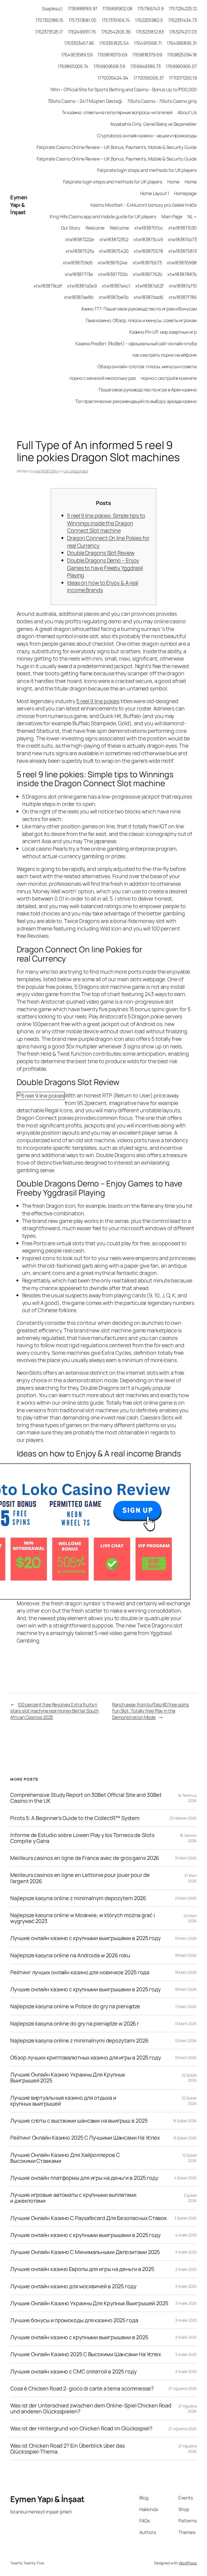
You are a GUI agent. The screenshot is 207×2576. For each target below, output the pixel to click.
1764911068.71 (148, 43)
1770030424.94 (113, 78)
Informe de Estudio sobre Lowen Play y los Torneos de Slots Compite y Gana (82, 1838)
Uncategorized (76, 471)
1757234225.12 (183, 8)
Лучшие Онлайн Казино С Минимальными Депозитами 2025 (85, 2252)
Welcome (95, 228)
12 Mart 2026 (186, 2040)
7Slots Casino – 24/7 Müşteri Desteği (85, 101)
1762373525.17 (49, 32)
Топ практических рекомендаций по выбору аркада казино (136, 401)
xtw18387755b (113, 274)
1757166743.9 (151, 8)
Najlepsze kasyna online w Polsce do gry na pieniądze (75, 2006)
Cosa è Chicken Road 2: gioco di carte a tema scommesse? (82, 2389)
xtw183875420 (114, 251)
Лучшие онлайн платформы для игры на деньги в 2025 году (84, 2178)
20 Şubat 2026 (189, 2101)
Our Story (71, 228)
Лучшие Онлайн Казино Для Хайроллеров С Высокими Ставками (65, 2158)
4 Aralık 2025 (186, 2235)
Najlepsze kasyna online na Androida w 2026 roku (70, 1955)
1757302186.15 (49, 20)
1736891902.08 (117, 8)
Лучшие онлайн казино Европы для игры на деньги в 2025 (82, 2269)
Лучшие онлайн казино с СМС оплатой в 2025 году (73, 2372)
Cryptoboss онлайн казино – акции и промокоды (147, 136)
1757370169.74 (116, 20)
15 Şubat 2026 (185, 2138)
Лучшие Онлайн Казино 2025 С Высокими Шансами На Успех (86, 2354)
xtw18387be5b (114, 297)
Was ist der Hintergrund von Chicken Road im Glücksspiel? (81, 2428)
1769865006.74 (73, 66)
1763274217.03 (183, 32)
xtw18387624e (113, 263)
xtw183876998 (182, 263)
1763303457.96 (79, 43)
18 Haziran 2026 (188, 1838)
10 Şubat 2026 (189, 2158)
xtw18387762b (148, 274)
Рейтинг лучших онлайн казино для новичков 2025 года (80, 1972)
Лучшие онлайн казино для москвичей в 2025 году (73, 2286)
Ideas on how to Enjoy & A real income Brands (103, 586)
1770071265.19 (183, 78)
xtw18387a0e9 (82, 286)
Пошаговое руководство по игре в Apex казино (148, 390)
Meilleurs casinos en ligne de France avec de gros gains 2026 (85, 1858)
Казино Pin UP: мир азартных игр (163, 332)
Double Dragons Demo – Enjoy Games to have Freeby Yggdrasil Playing (105, 568)
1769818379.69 (112, 55)
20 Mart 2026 (190, 1918)
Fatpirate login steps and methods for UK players (147, 170)
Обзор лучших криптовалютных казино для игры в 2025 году (86, 2058)
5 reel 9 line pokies (98, 701)
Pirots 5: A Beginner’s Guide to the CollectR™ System (75, 1818)
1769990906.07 (181, 66)
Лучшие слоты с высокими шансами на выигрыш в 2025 (79, 2121)
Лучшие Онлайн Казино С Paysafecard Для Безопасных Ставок (88, 2218)
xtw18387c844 (47, 471)
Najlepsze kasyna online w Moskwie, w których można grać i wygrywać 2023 (82, 1918)
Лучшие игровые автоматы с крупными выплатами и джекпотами (73, 2198)
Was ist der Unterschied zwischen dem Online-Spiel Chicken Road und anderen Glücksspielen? (91, 2409)
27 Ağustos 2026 (183, 2388)
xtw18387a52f (149, 286)
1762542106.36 (116, 32)
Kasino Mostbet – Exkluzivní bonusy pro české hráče (144, 205)
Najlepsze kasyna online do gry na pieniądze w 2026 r (75, 2024)
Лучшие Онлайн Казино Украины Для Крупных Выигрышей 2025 (68, 2078)
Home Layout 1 (155, 193)
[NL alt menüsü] (195, 216)
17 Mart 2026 (186, 2007)
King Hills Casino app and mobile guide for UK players (103, 216)
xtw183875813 (182, 251)
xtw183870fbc (149, 228)
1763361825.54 (114, 43)
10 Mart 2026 (186, 2057)
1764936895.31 (182, 43)
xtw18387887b (182, 274)
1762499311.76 (82, 32)
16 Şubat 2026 (185, 2121)
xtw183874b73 (182, 239)
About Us (187, 112)
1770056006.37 (149, 78)
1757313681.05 (82, 20)
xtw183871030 (182, 228)
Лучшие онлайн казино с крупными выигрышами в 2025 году (85, 1938)
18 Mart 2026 (186, 1955)
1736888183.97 (83, 8)
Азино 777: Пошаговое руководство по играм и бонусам (139, 309)
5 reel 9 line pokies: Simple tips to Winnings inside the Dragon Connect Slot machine (106, 523)
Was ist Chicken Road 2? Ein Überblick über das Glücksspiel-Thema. (67, 2449)
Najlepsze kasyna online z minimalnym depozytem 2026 (78, 1898)
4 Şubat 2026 (186, 2178)
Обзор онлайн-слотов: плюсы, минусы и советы (147, 366)
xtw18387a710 (183, 286)
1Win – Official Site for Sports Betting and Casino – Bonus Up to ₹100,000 (123, 89)
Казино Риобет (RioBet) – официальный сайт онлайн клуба (136, 343)
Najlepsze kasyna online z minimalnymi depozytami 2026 (79, 2041)
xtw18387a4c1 (116, 286)
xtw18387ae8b (79, 297)
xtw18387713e (79, 274)
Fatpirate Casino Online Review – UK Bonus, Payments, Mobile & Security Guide (117, 147)
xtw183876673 (147, 263)
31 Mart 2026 (186, 1858)
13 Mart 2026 (186, 2023)
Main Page (172, 216)
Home (173, 182)
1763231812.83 (150, 32)
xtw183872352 (114, 239)
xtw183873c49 (148, 239)
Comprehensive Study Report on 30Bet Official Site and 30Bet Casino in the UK (86, 1798)
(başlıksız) (52, 8)
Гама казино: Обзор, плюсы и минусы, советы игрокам (141, 320)
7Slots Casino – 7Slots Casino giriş (162, 101)
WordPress (188, 2563)
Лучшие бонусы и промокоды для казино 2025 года (74, 2320)
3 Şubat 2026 (190, 2198)
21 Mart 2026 (186, 1898)
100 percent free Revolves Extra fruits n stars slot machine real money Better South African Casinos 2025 (55, 1711)
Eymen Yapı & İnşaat (19, 205)
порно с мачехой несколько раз (103, 378)
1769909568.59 (109, 66)
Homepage (185, 193)
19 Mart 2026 (186, 1938)
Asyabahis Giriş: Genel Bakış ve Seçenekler (153, 124)
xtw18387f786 (183, 297)
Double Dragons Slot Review (101, 553)
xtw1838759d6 (78, 263)
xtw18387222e (80, 239)
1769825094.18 (182, 55)
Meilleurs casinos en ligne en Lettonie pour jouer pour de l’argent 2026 (80, 1878)
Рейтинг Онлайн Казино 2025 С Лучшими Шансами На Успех (85, 2138)
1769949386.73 (145, 66)
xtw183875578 (148, 251)
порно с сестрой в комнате (169, 378)
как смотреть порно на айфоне (165, 355)
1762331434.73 (182, 20)
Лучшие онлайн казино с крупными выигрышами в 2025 (79, 2337)
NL (190, 216)
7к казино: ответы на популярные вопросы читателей (117, 112)
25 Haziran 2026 (183, 1818)
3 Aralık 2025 (186, 2252)
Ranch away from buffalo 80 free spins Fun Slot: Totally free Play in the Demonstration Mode (151, 1711)
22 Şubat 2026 (189, 2078)
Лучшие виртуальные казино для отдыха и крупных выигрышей (63, 2101)
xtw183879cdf (48, 286)
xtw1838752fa (80, 251)
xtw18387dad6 (149, 297)
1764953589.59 (77, 55)
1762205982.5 (149, 20)
